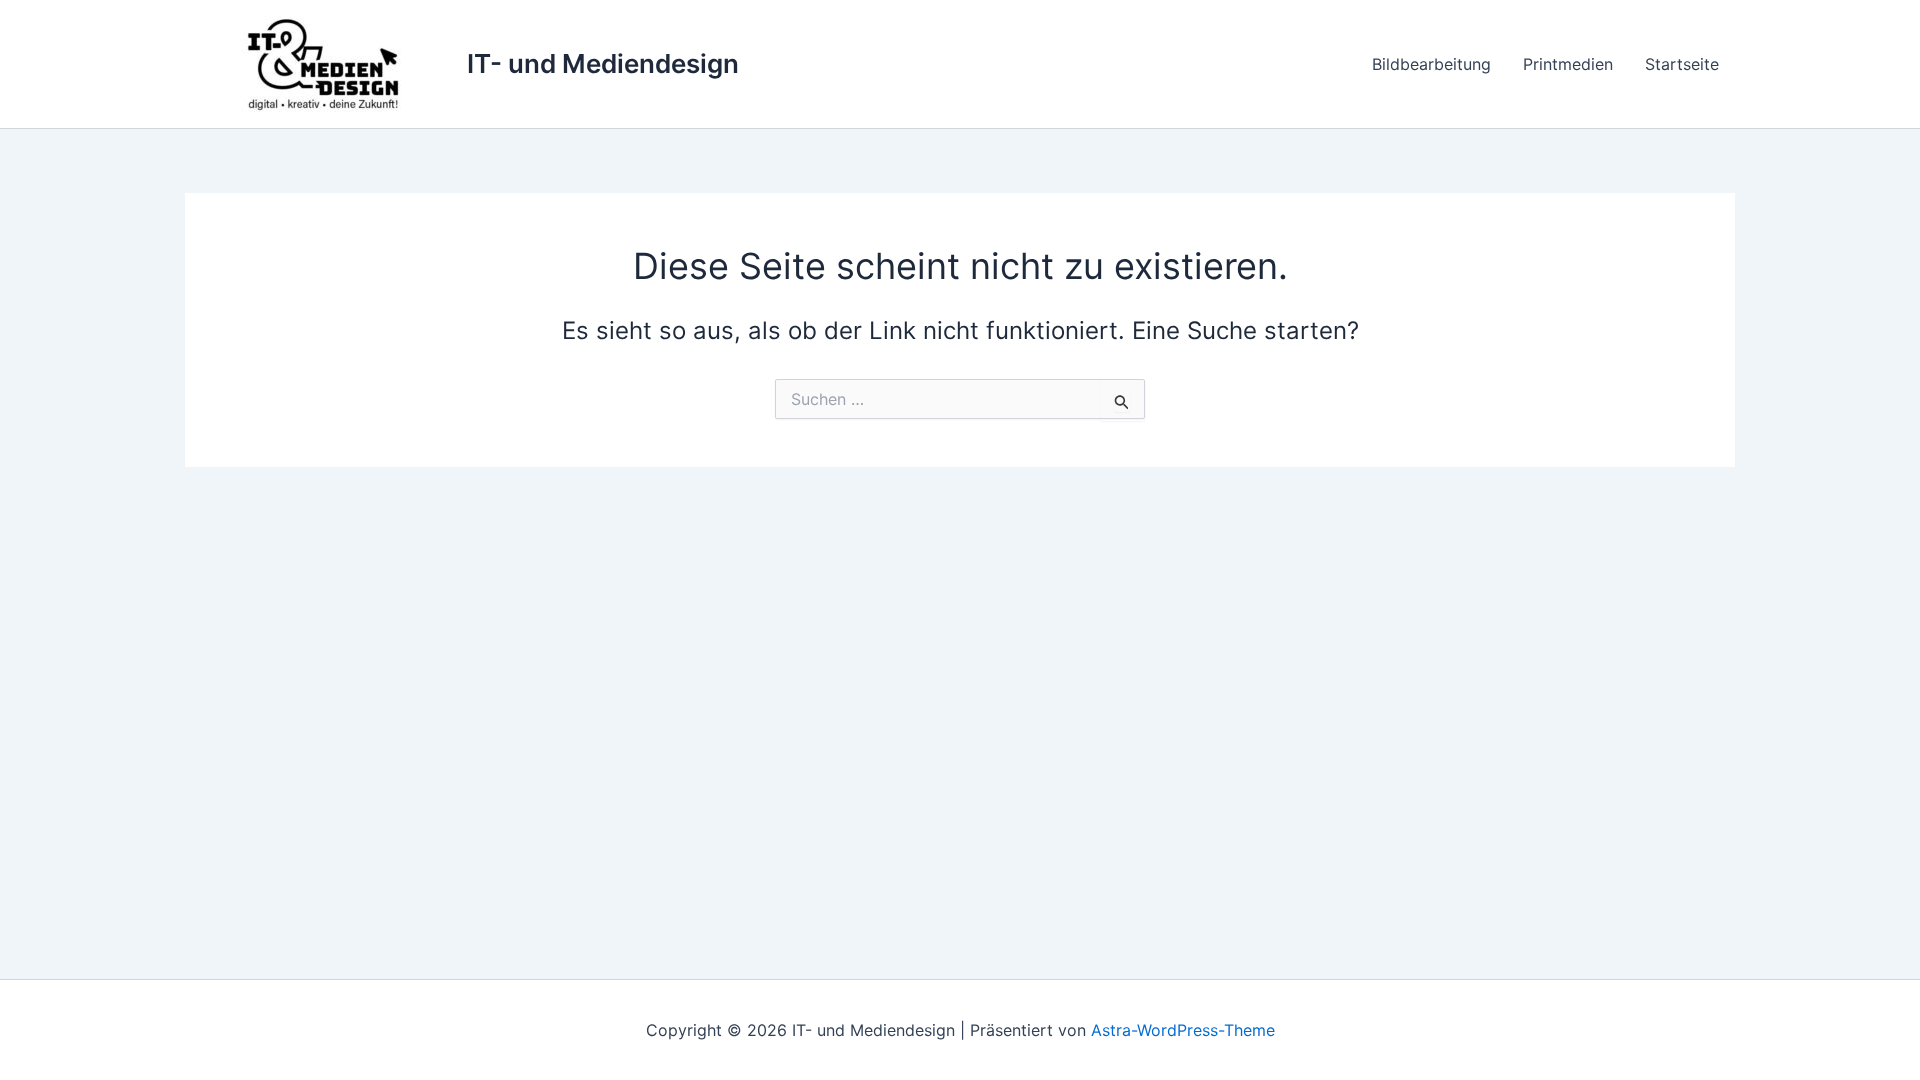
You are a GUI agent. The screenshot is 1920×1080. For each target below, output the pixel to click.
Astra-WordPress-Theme (1183, 1030)
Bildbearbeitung (1431, 64)
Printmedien (1568, 64)
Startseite (1682, 64)
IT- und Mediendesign (603, 63)
